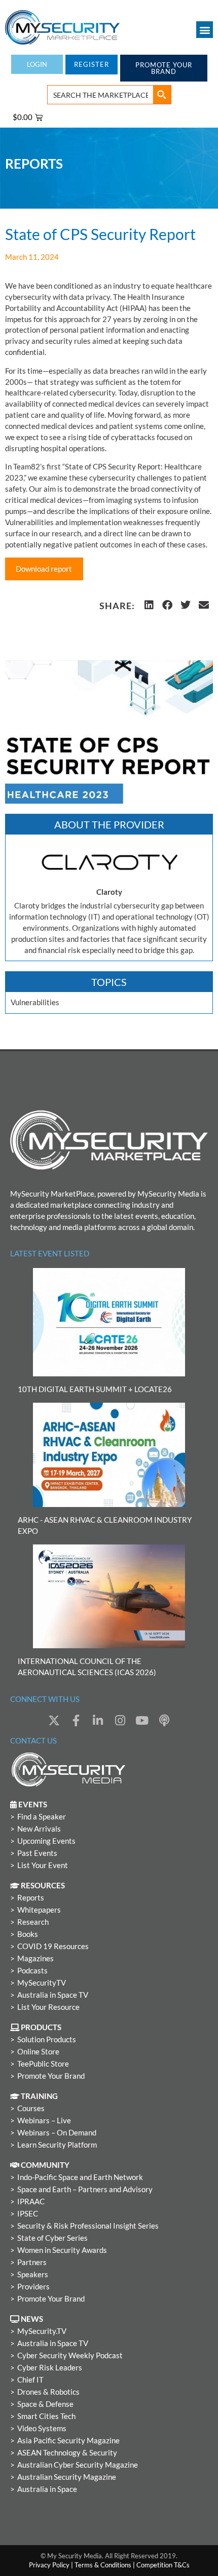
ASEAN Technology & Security (67, 2453)
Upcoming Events (46, 1841)
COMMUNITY (44, 2165)
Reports (31, 1898)
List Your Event (43, 1865)
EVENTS (32, 1805)
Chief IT (30, 2380)
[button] (205, 30)
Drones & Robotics (48, 2392)
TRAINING (39, 2096)
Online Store (38, 2052)
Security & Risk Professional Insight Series (88, 2226)
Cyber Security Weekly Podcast (70, 2355)
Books (28, 1934)
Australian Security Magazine (67, 2477)
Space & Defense (45, 2404)
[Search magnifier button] (162, 95)
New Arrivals (39, 1829)
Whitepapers (39, 1910)
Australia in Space (47, 2489)
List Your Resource (48, 2007)
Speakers (33, 2274)
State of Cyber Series (52, 2238)
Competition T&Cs (163, 2565)
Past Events (37, 1853)
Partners (32, 2262)
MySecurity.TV (42, 2331)
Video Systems (42, 2428)
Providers (33, 2287)
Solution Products (47, 2039)
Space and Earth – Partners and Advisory (85, 2189)
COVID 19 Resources (53, 1946)
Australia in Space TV (53, 1995)
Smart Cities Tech (46, 2416)
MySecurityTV (42, 1983)
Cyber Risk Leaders (50, 2368)
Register (92, 64)
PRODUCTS (40, 2027)
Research (33, 1922)
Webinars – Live (44, 2121)
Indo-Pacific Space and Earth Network (80, 2177)
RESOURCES (42, 1886)
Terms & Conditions (103, 2565)
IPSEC (28, 2214)
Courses (31, 2108)
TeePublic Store (43, 2064)
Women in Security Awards (62, 2250)
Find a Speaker (42, 1817)
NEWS (31, 2319)
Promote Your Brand (51, 2076)
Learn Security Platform (57, 2145)
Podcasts (32, 1971)
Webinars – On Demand (57, 2133)
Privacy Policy (49, 2565)
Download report (44, 569)
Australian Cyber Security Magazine (78, 2465)
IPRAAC (31, 2202)
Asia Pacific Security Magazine (68, 2441)
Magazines (35, 1958)
